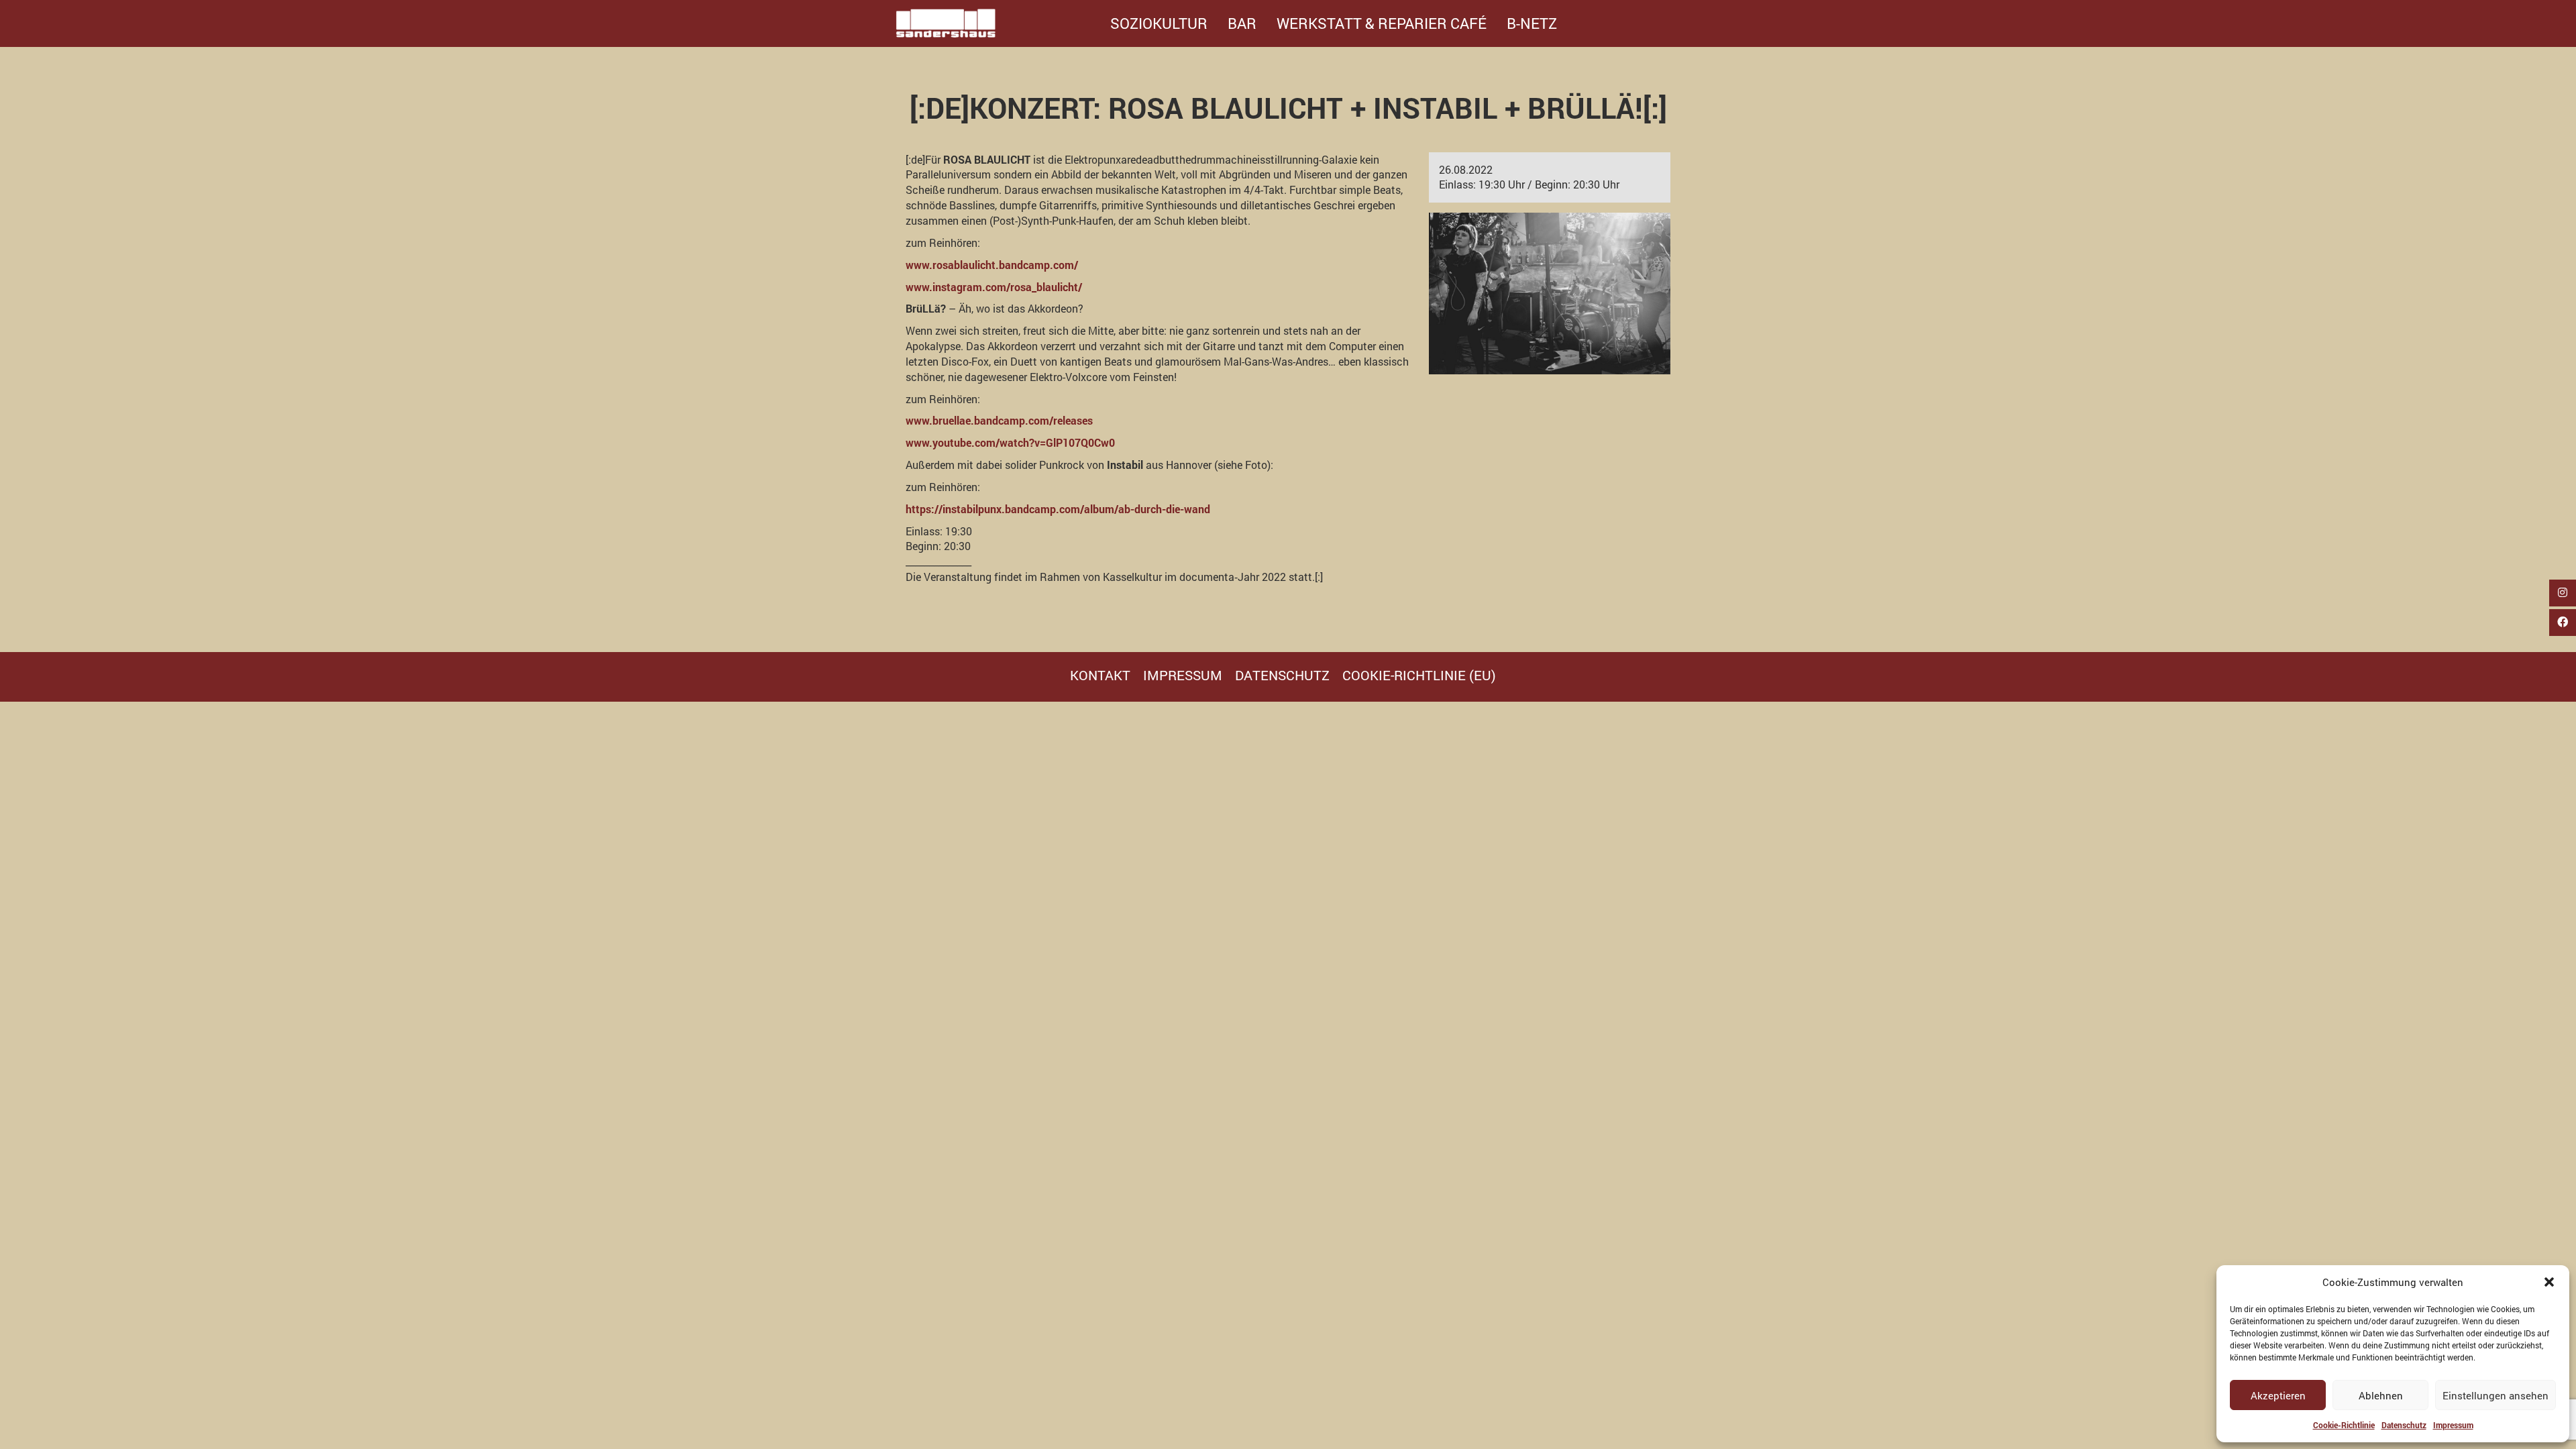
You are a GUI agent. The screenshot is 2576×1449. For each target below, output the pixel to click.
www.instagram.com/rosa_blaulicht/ (994, 287)
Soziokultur (1159, 23)
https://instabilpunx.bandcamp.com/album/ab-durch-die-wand (1058, 509)
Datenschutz (2404, 1425)
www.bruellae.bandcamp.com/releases (999, 420)
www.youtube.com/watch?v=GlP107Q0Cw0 (1010, 442)
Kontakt (1100, 675)
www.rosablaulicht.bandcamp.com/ (992, 265)
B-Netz (1532, 23)
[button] (2549, 1282)
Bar (1242, 23)
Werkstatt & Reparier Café (1382, 23)
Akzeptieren (2278, 1395)
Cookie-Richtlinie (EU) (1419, 675)
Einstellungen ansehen (2495, 1395)
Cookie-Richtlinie (2344, 1425)
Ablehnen (2381, 1395)
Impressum (2453, 1425)
